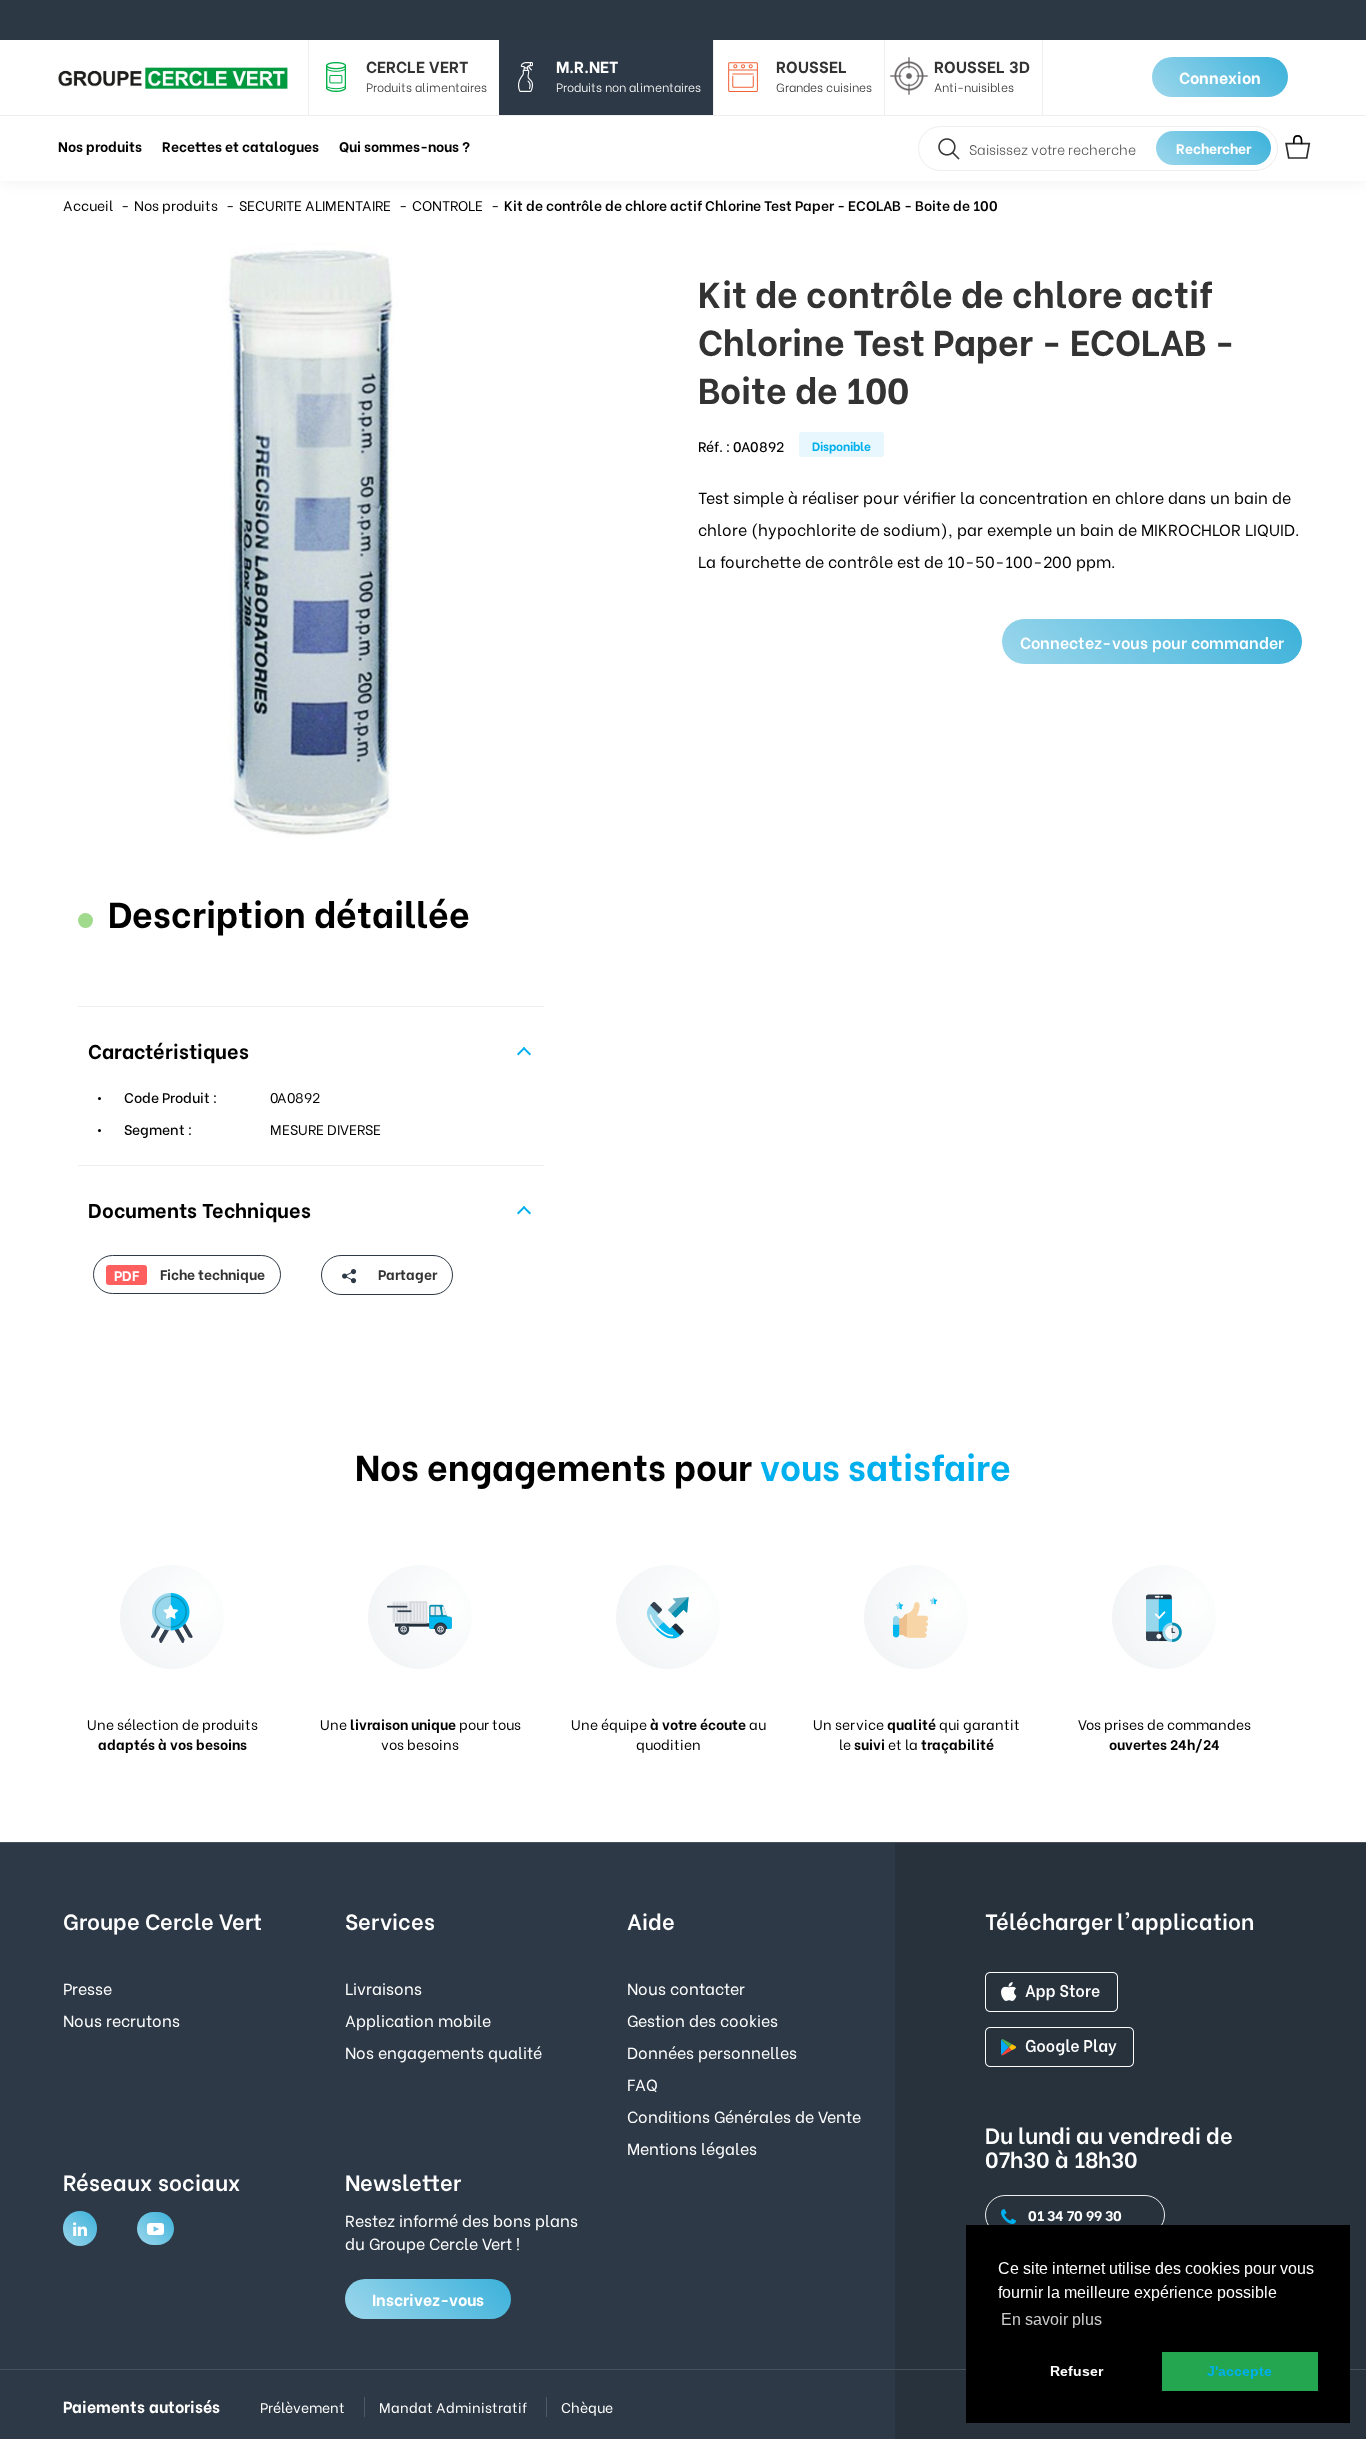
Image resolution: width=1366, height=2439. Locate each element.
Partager (406, 1273)
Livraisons (383, 1987)
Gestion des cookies (702, 2019)
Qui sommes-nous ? (404, 145)
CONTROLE (447, 204)
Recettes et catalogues (240, 145)
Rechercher (1213, 147)
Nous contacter (686, 1987)
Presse (87, 1987)
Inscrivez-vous (428, 2298)
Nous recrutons (121, 2019)
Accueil (88, 204)
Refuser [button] (1076, 2371)
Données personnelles (712, 2051)
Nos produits (176, 204)
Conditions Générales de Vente (744, 2115)
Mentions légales (692, 2147)
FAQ (642, 2083)
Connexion (1220, 76)
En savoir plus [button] (1051, 2319)
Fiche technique (189, 1274)
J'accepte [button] (1239, 2371)
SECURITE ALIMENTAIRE (315, 204)
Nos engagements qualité (443, 2051)
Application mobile (418, 2019)
